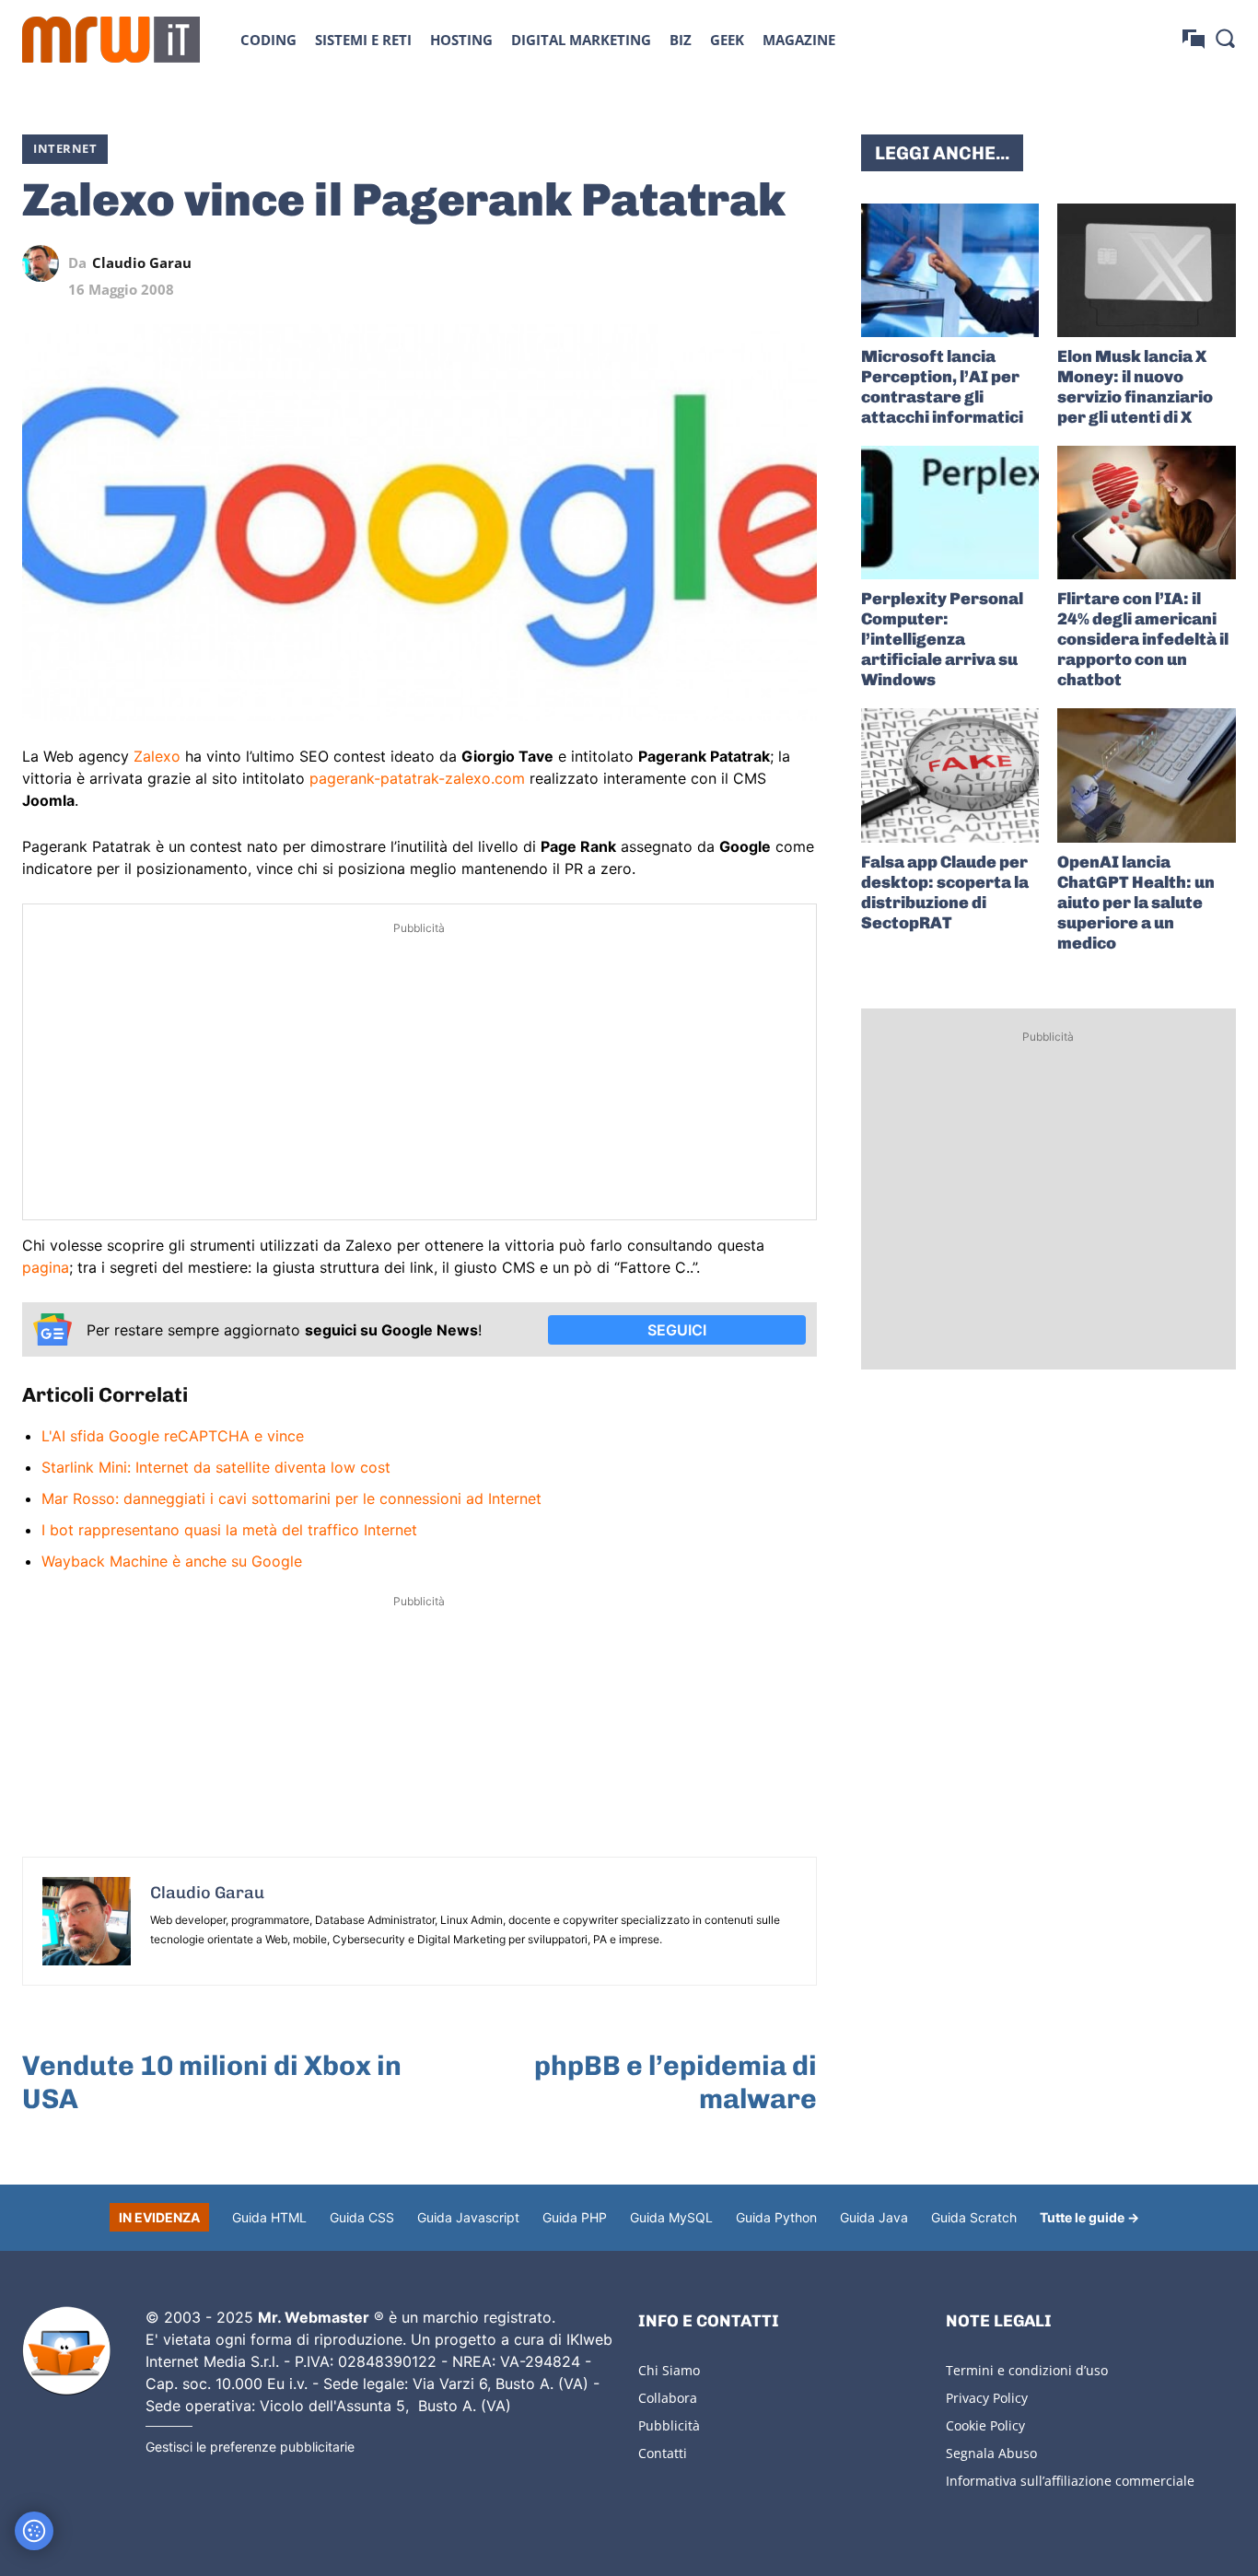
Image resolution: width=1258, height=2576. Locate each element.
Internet (65, 148)
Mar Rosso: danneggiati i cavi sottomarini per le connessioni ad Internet (291, 1498)
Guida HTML (269, 2217)
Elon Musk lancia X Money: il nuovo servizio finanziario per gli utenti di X (1135, 387)
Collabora (668, 2398)
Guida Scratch (974, 2217)
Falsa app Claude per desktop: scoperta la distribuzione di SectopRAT (945, 892)
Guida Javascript (468, 2217)
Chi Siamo (669, 2370)
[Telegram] (756, 263)
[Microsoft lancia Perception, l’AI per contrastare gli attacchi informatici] (950, 270)
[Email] (798, 263)
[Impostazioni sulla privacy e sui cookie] (34, 2531)
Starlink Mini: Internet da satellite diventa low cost (216, 1467)
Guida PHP (575, 2217)
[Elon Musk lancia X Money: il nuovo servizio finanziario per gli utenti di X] (1147, 270)
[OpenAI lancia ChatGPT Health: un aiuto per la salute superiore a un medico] (1147, 775)
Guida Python (776, 2217)
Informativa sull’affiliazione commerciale (1070, 2481)
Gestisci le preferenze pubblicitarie (250, 2447)
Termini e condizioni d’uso (1027, 2370)
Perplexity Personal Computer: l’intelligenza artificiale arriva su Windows (942, 639)
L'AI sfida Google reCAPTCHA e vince (173, 1436)
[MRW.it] (111, 40)
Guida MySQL (671, 2217)
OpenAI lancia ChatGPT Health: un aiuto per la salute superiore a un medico (1136, 903)
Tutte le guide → (1089, 2217)
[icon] (1194, 39)
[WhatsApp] (714, 263)
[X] (629, 263)
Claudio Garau (142, 263)
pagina (46, 1267)
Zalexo (157, 756)
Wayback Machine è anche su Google (172, 1561)
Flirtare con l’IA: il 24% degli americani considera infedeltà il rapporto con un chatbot (1143, 639)
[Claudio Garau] (45, 263)
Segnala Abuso (991, 2453)
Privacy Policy (987, 2398)
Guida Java (874, 2217)
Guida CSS (362, 2217)
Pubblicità (669, 2425)
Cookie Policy (985, 2425)
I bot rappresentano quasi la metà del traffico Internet (229, 1530)
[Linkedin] (671, 263)
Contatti (663, 2453)
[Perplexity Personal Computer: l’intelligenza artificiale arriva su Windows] (950, 513)
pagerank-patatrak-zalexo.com (417, 778)
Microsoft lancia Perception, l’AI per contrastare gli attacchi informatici (942, 387)
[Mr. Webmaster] (66, 2351)
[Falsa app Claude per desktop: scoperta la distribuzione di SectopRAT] (950, 775)
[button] (1225, 38)
